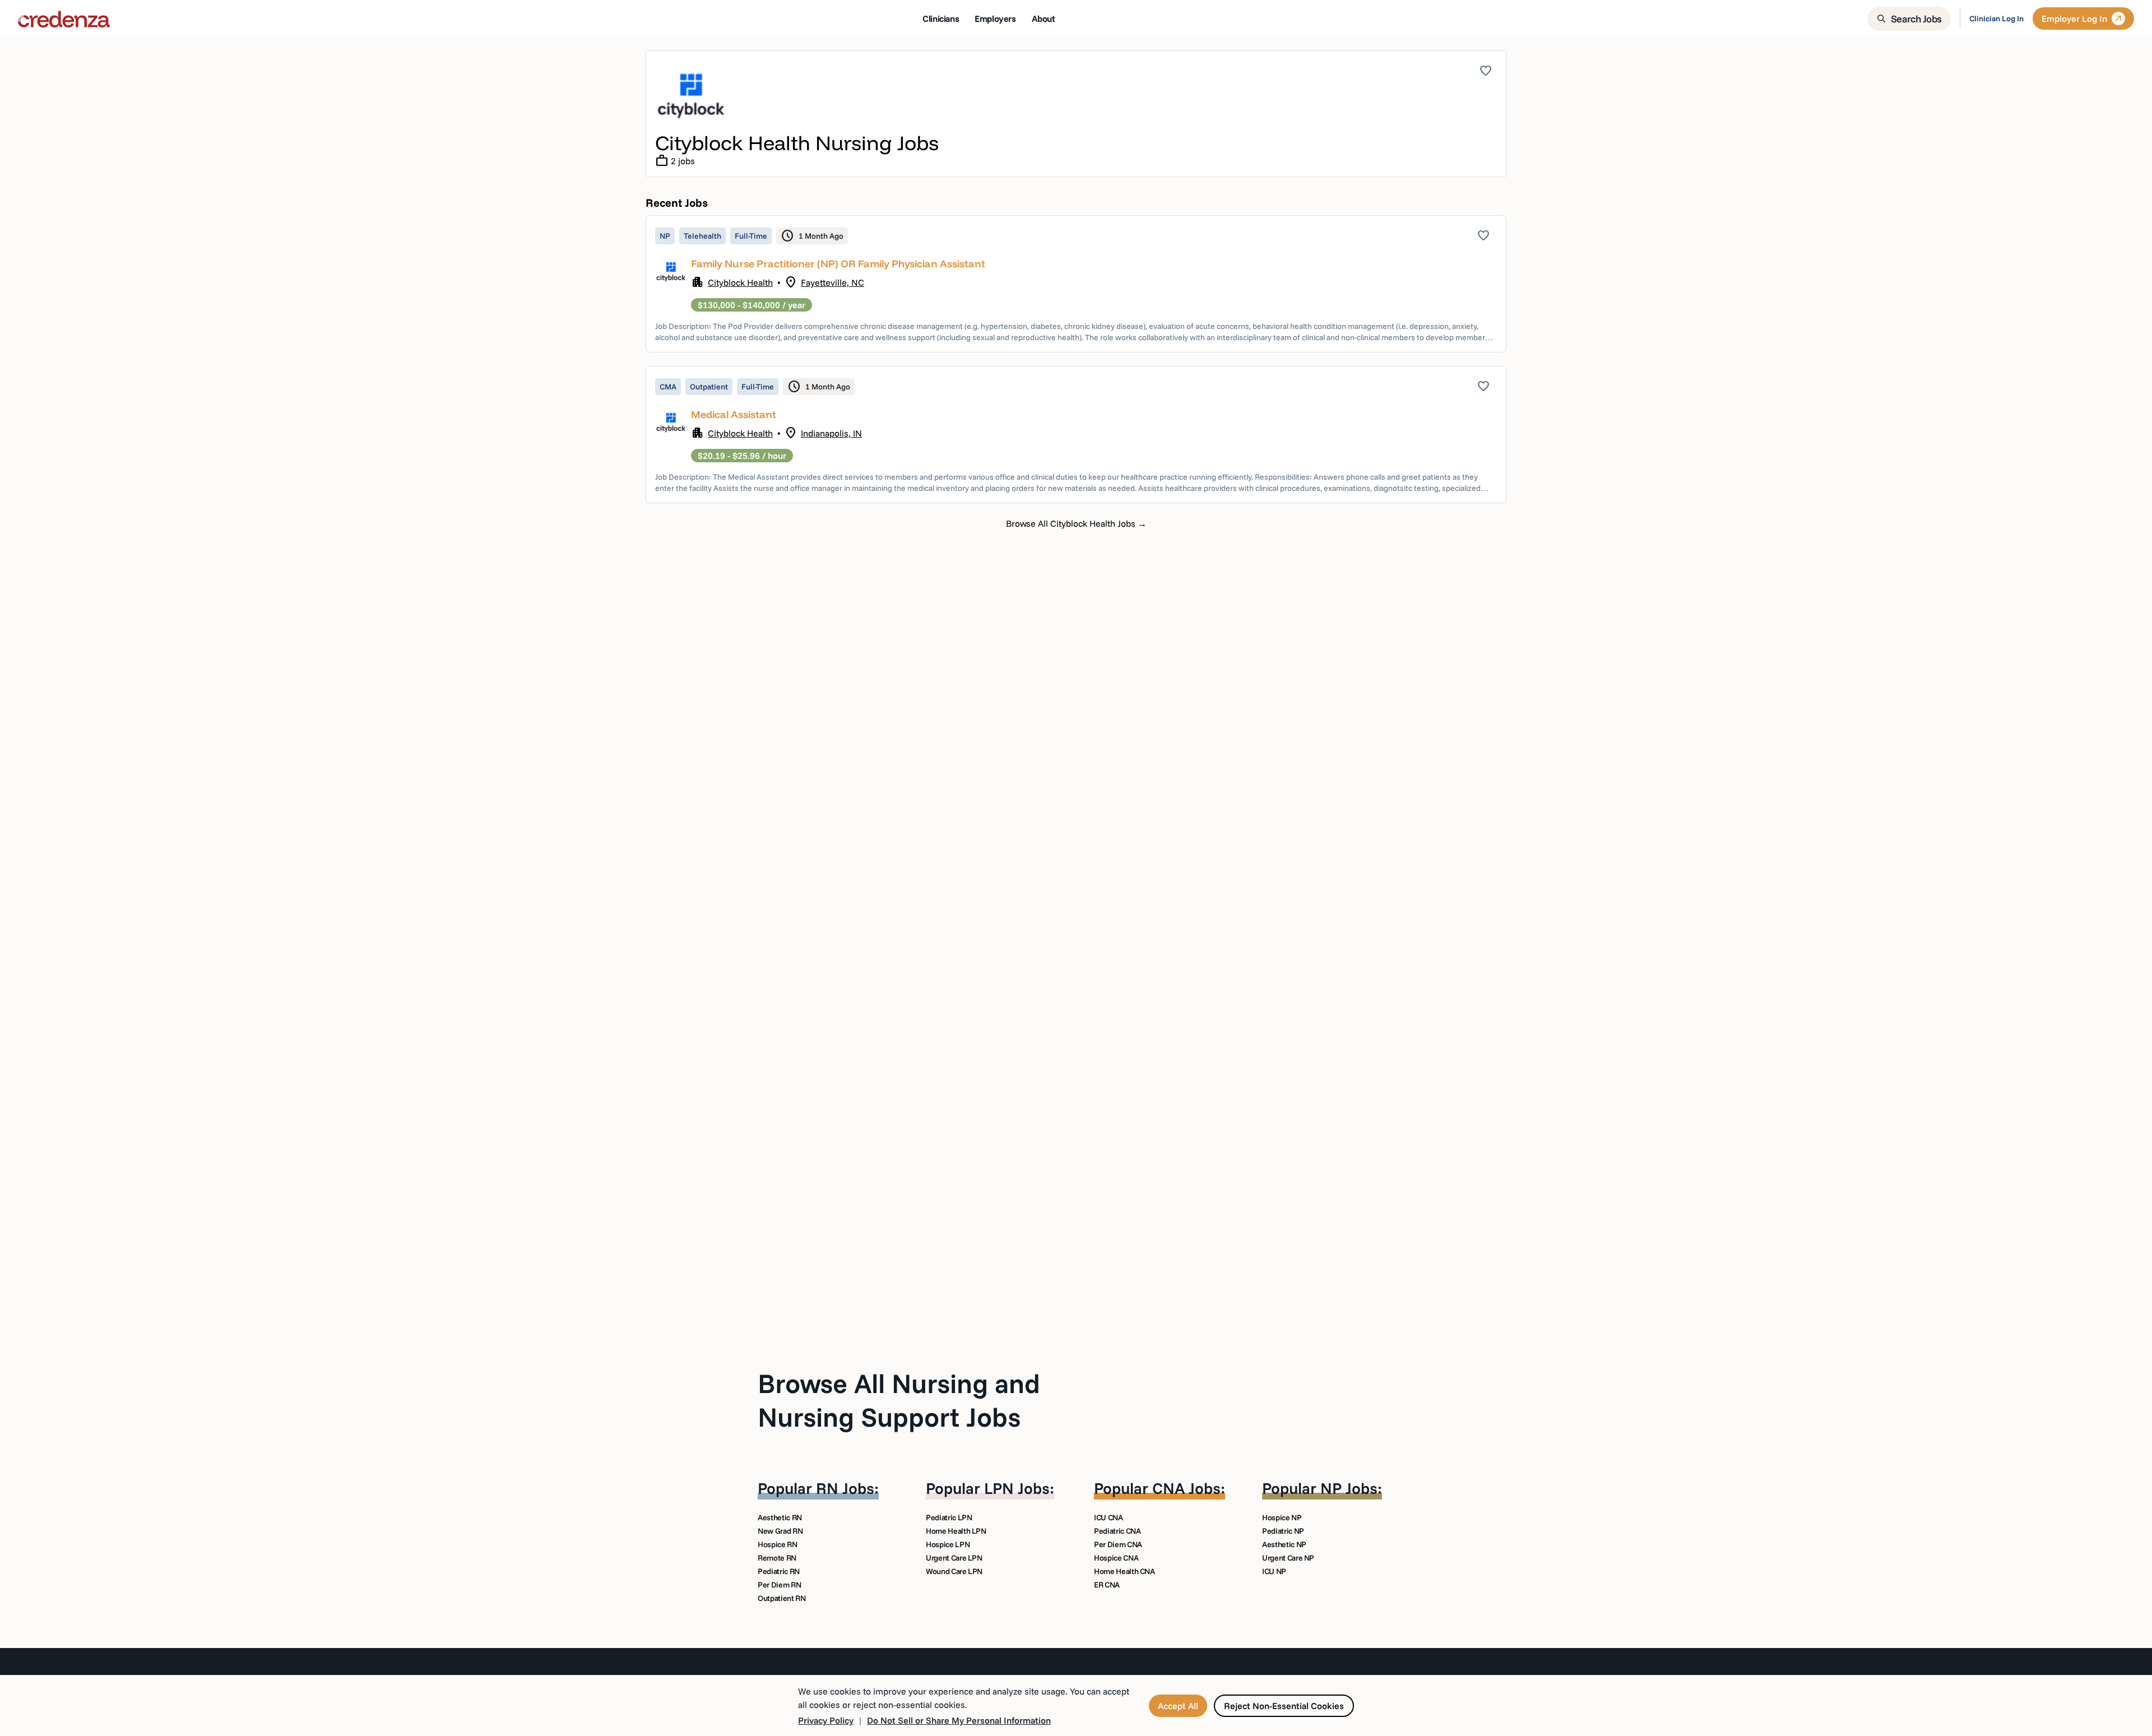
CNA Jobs (1186, 1488)
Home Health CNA (1124, 1571)
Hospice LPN (948, 1544)
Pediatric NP (1283, 1531)
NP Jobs (1349, 1488)
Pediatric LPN (949, 1517)
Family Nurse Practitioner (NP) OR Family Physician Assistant (838, 264)
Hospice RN (778, 1544)
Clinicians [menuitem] (941, 18)
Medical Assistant (734, 414)
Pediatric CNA (1117, 1531)
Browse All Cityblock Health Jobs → (1076, 523)
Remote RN (777, 1558)
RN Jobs (845, 1488)
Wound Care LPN (954, 1571)
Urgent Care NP (1288, 1558)
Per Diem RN (779, 1585)
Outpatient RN (782, 1598)
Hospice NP (1282, 1517)
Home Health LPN (956, 1531)
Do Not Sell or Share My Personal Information (959, 1720)
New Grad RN (780, 1531)
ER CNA (1107, 1585)
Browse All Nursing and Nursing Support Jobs (899, 1400)
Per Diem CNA (1118, 1544)
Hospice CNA (1116, 1558)
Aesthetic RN (780, 1517)
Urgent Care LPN (954, 1558)
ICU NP (1274, 1571)
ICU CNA (1109, 1517)
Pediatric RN (779, 1571)
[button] (1076, 284)
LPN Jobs (1017, 1488)
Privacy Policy (826, 1720)
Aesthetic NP (1284, 1544)
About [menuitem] (1043, 18)
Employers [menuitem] (995, 18)
